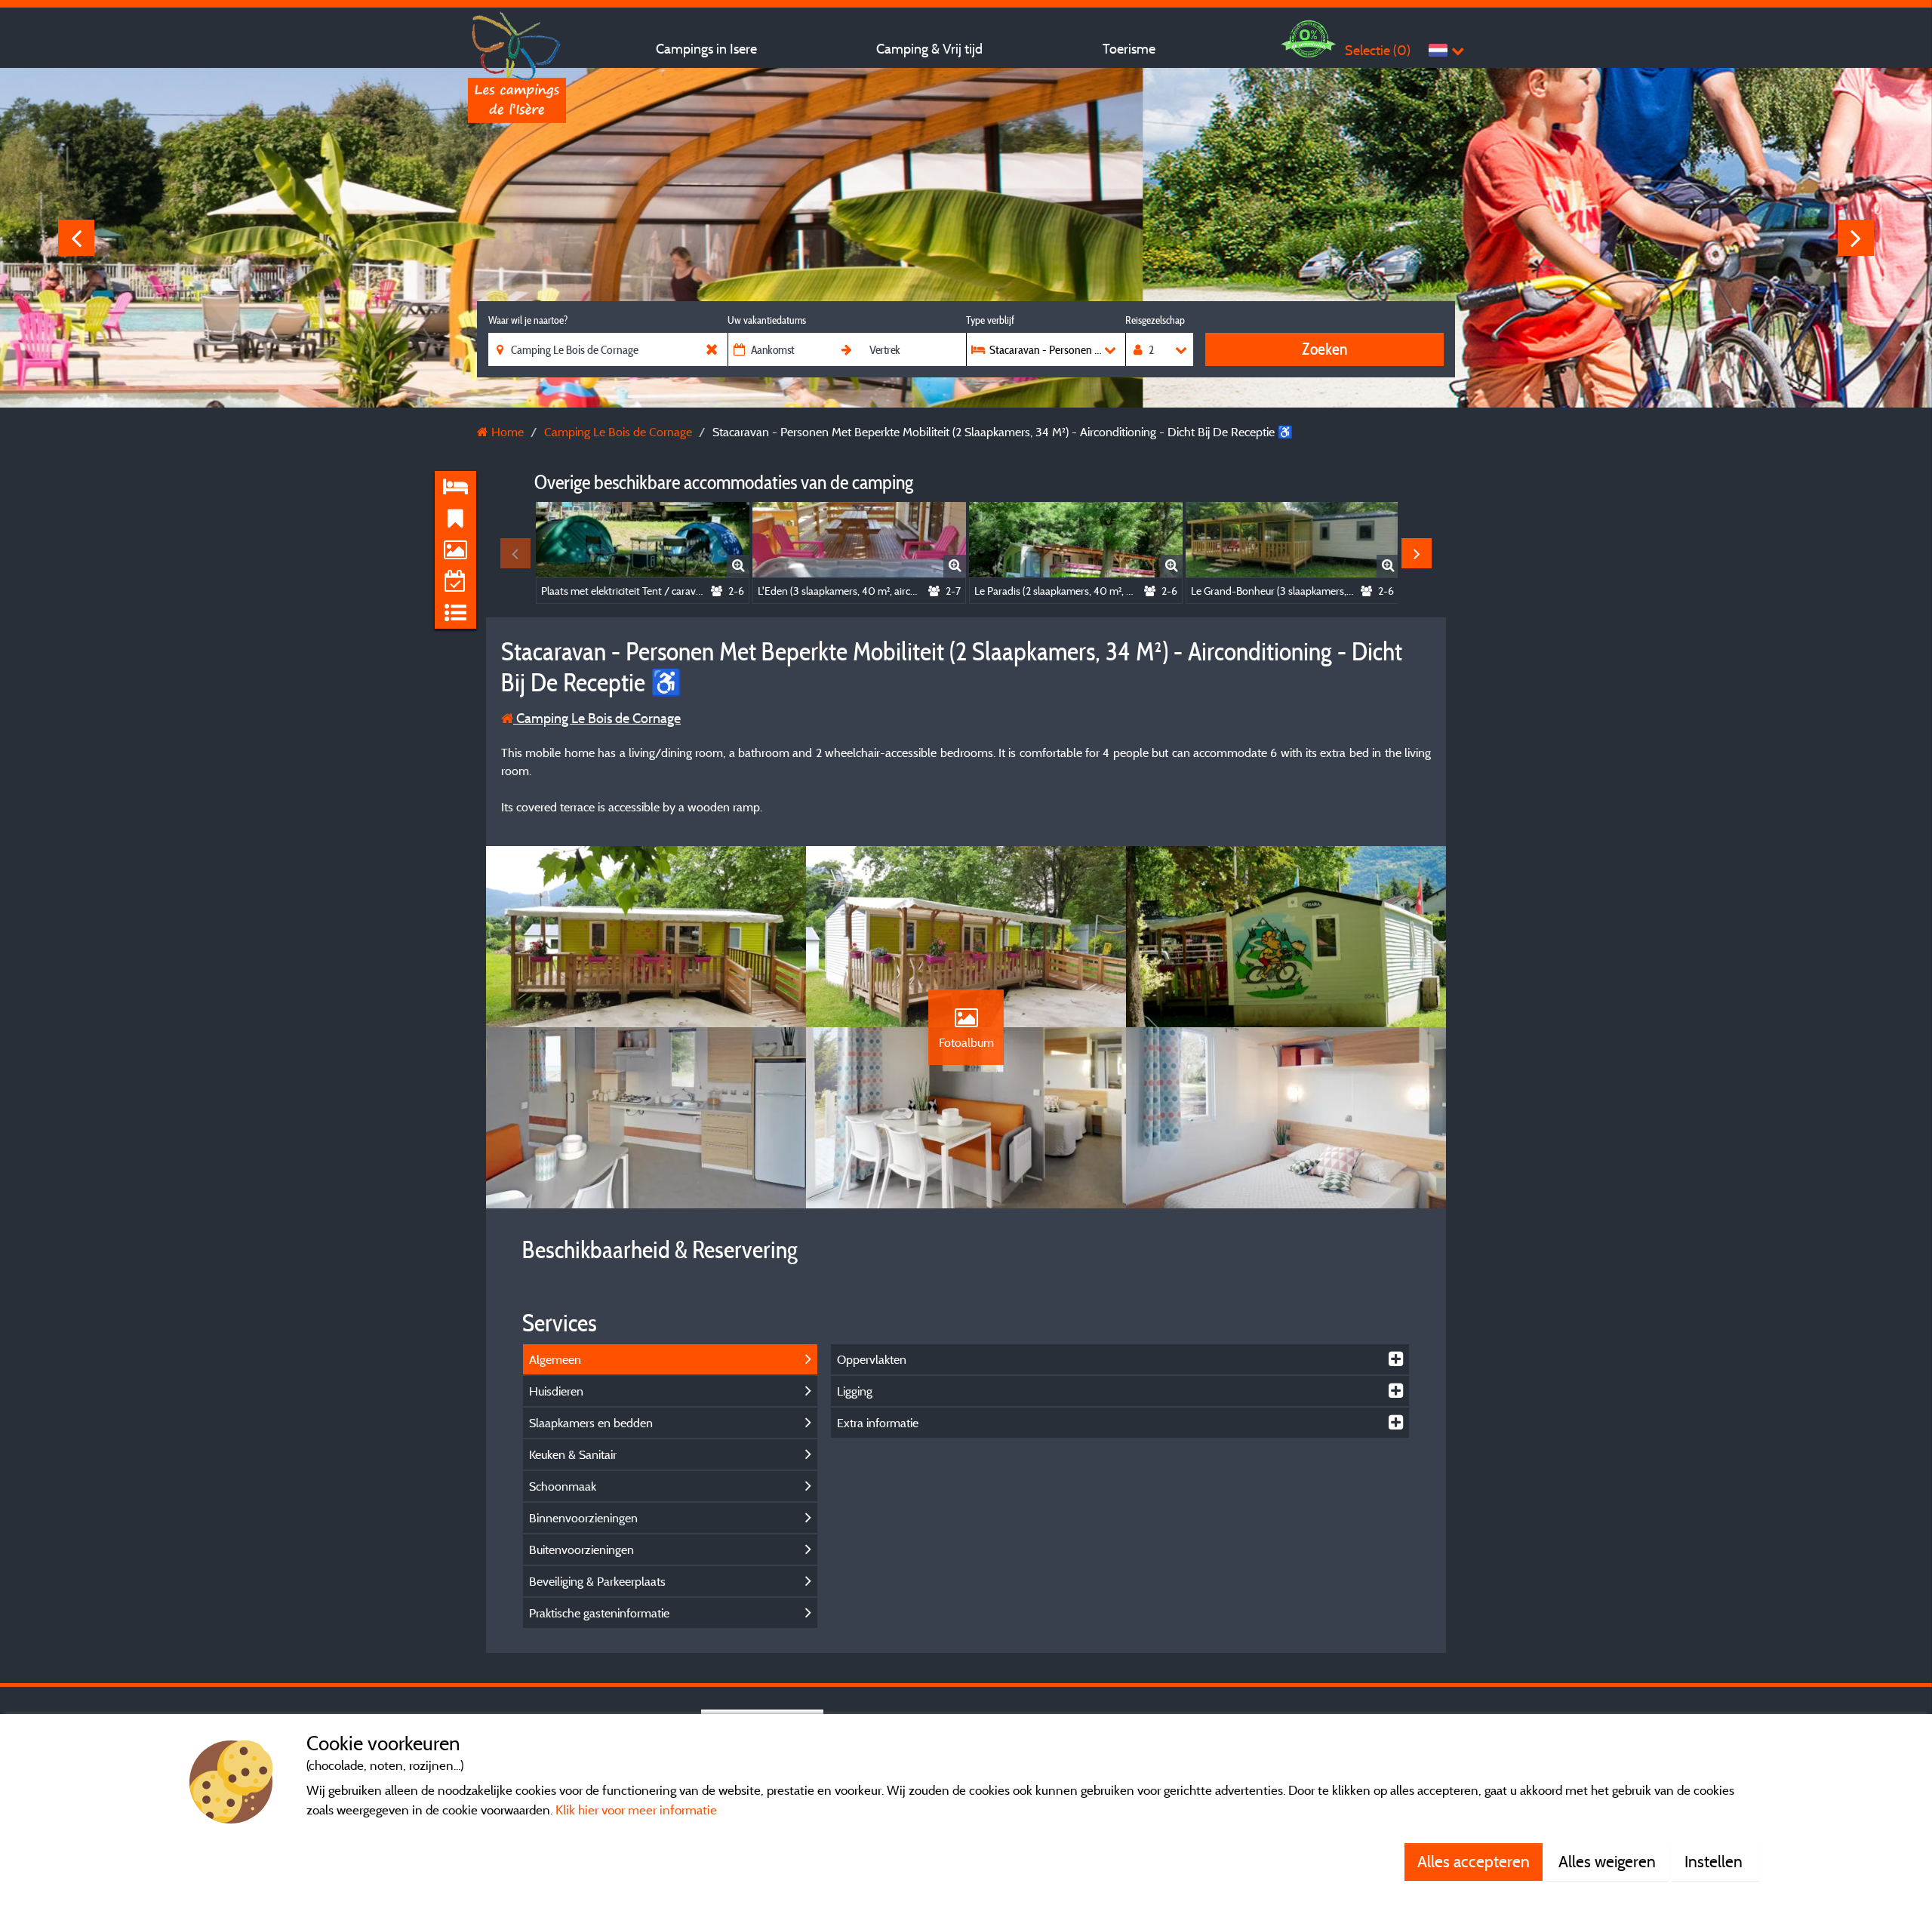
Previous (76, 238)
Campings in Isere (706, 49)
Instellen (1715, 1861)
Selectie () (1378, 50)
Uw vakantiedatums (767, 320)
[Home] (517, 42)
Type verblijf (990, 320)
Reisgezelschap (1155, 320)
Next (1856, 238)
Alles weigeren (1607, 1861)
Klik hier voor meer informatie (636, 1810)
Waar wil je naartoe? (528, 320)
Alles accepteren (1474, 1861)
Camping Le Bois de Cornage (597, 718)
